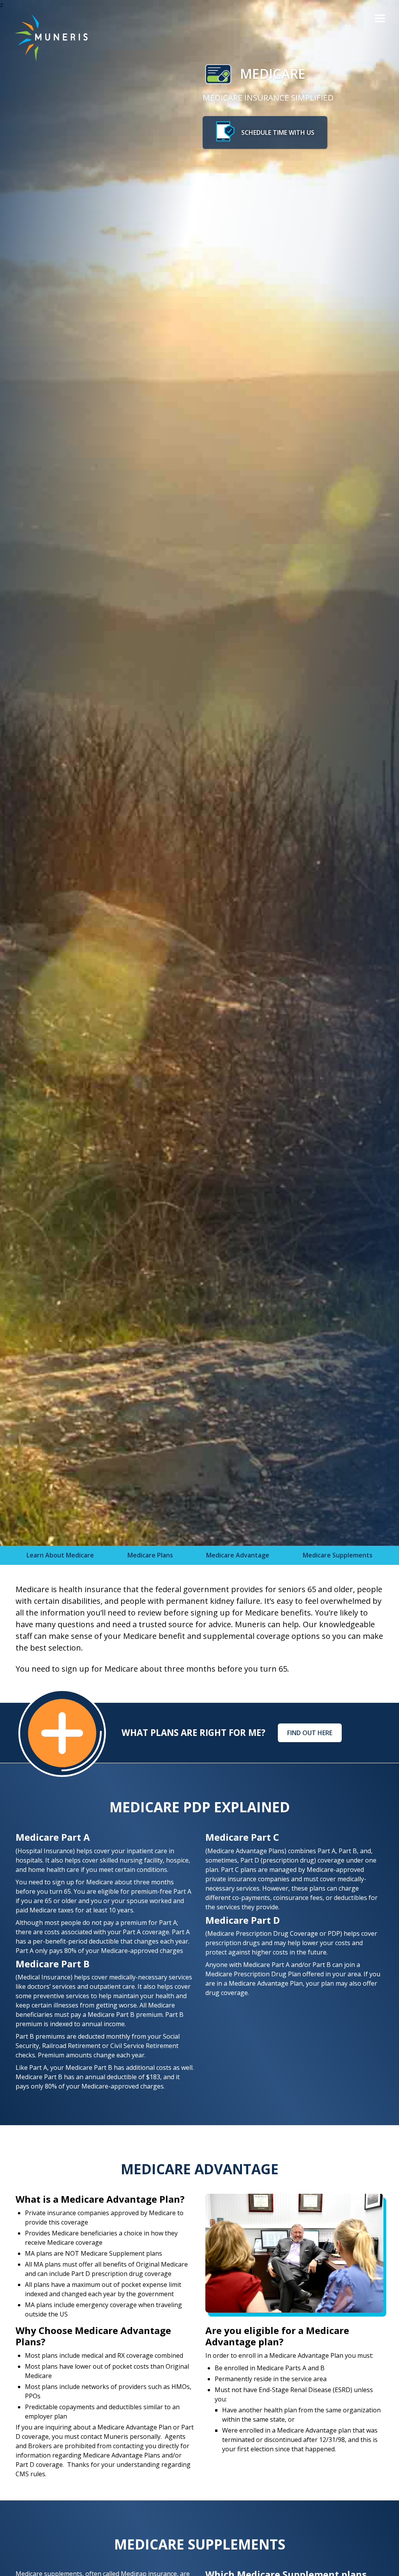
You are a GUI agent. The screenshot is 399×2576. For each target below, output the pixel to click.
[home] (45, 38)
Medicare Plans (150, 1555)
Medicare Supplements (338, 1555)
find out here (310, 1733)
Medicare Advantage (238, 1555)
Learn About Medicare (60, 1555)
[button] (380, 19)
